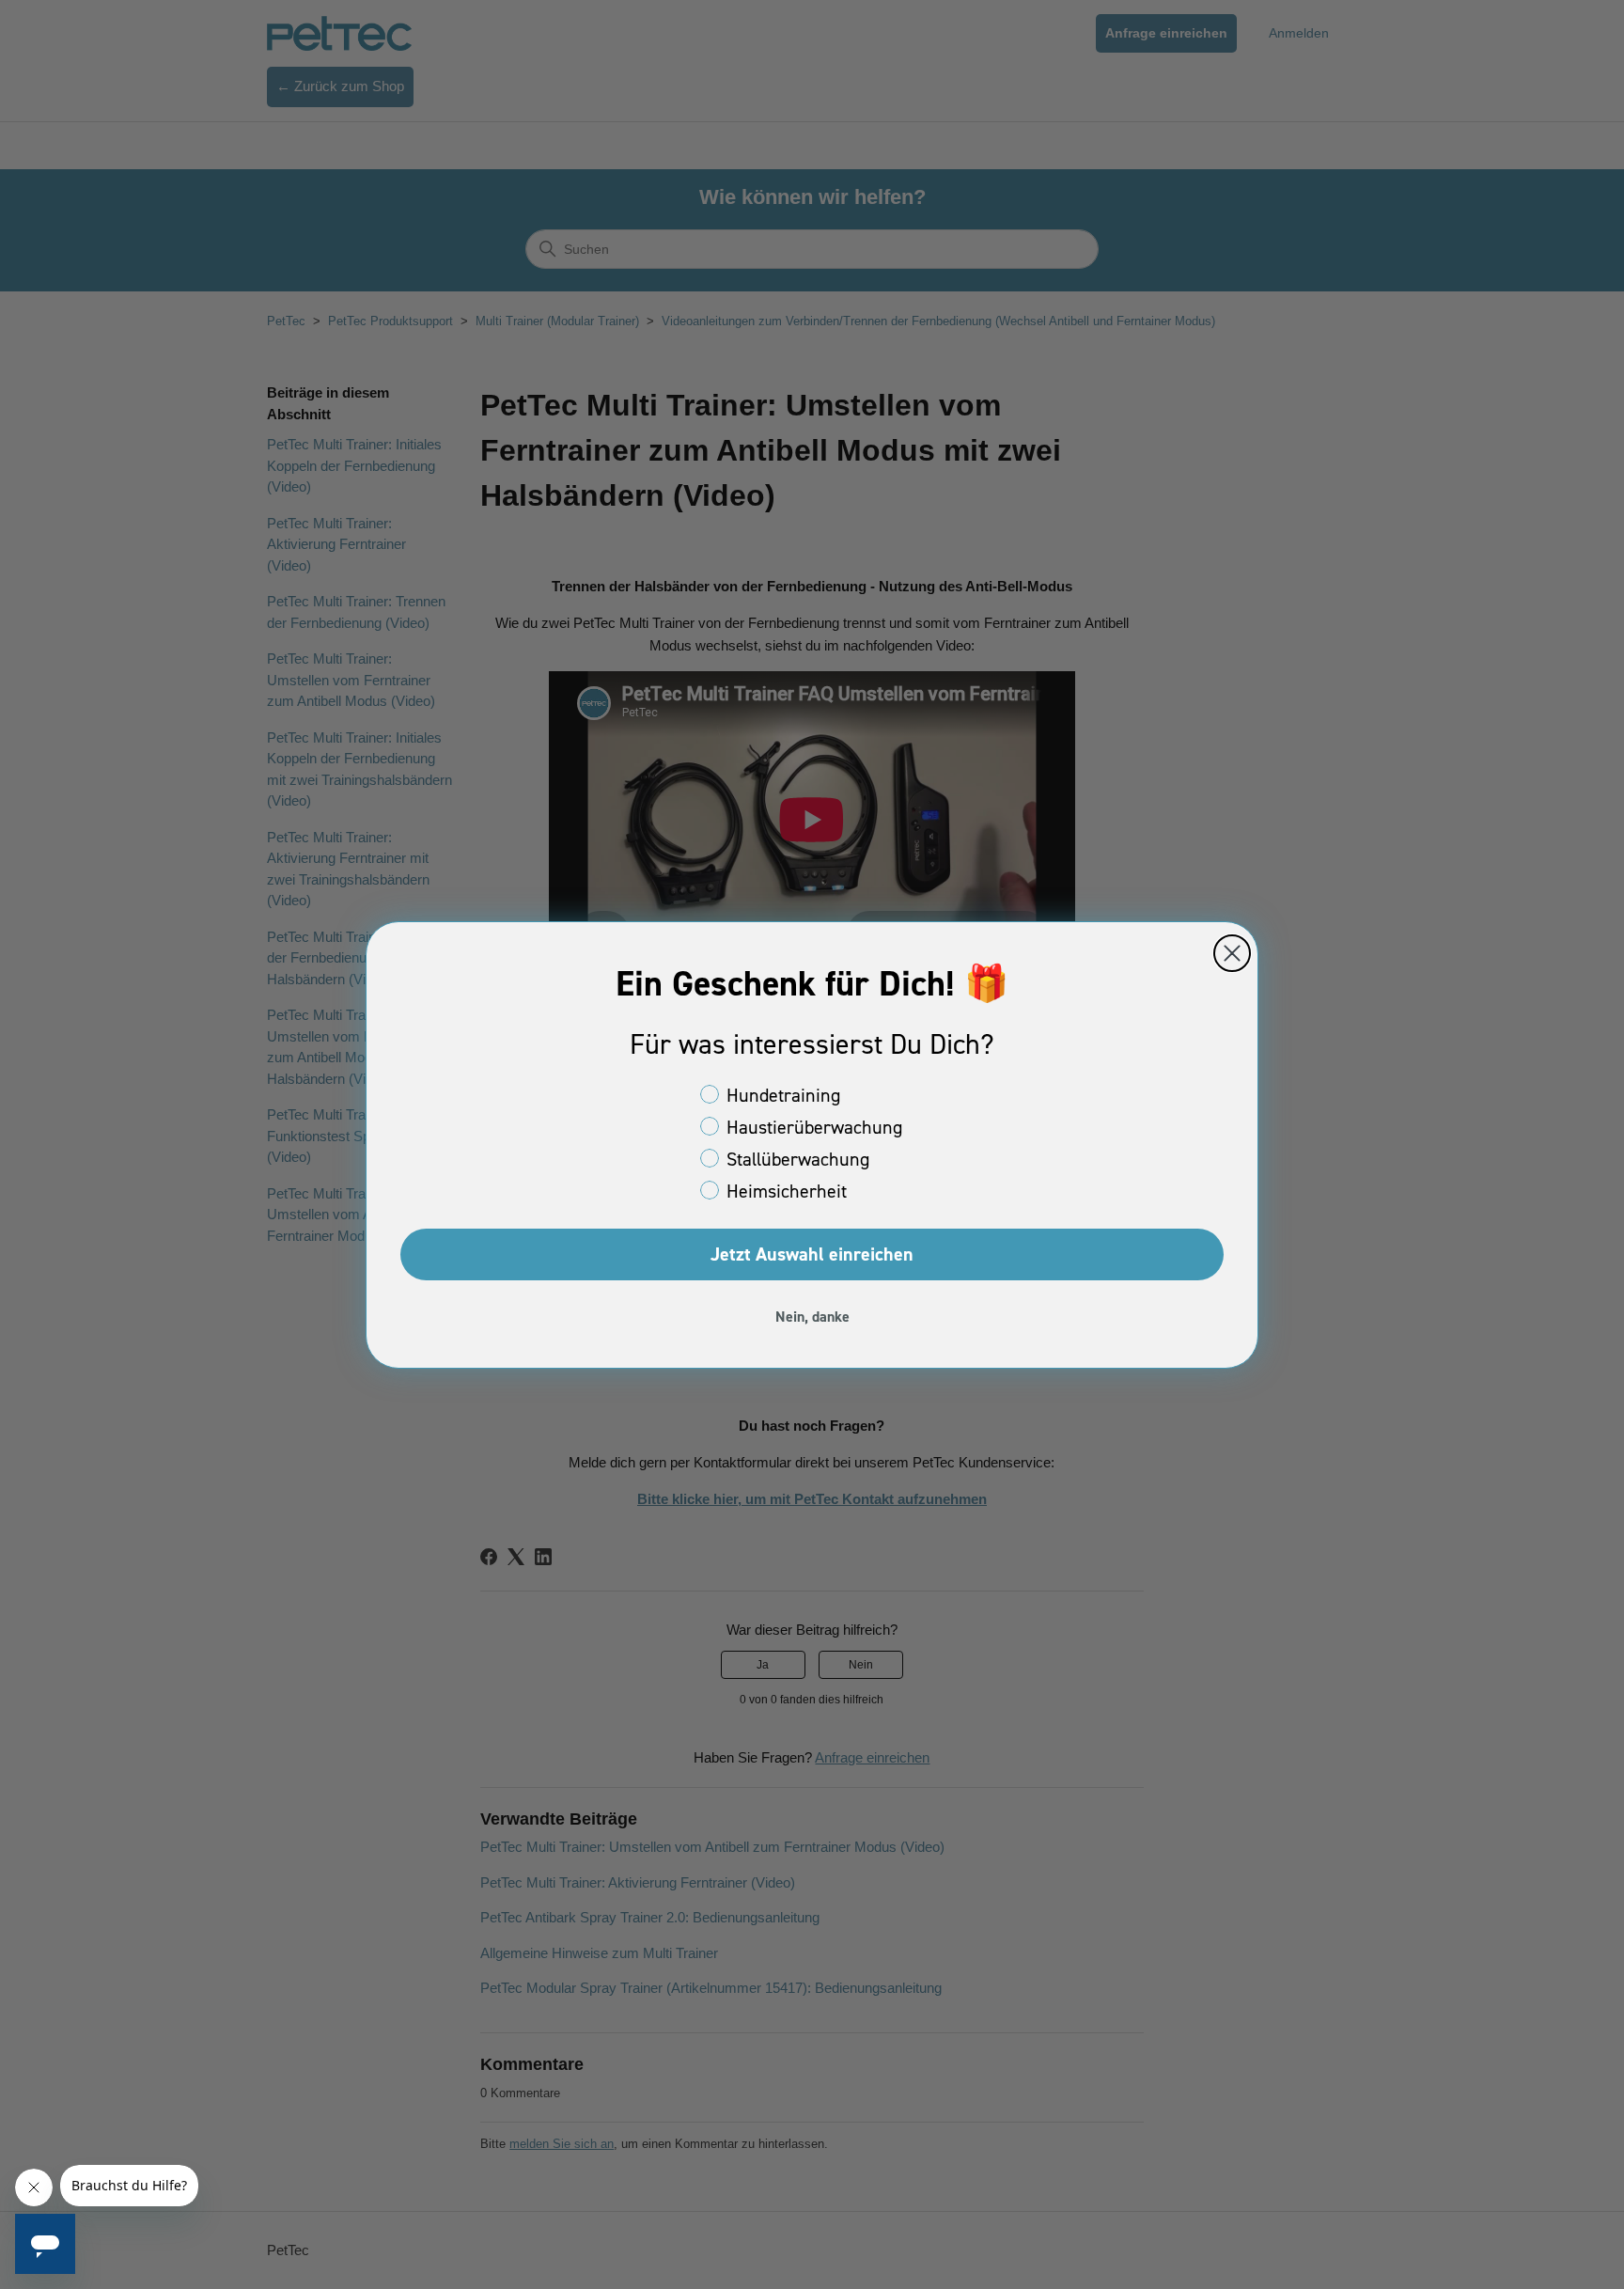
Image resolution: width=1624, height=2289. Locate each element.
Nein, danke (812, 1317)
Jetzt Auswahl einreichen (812, 1254)
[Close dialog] (1232, 953)
